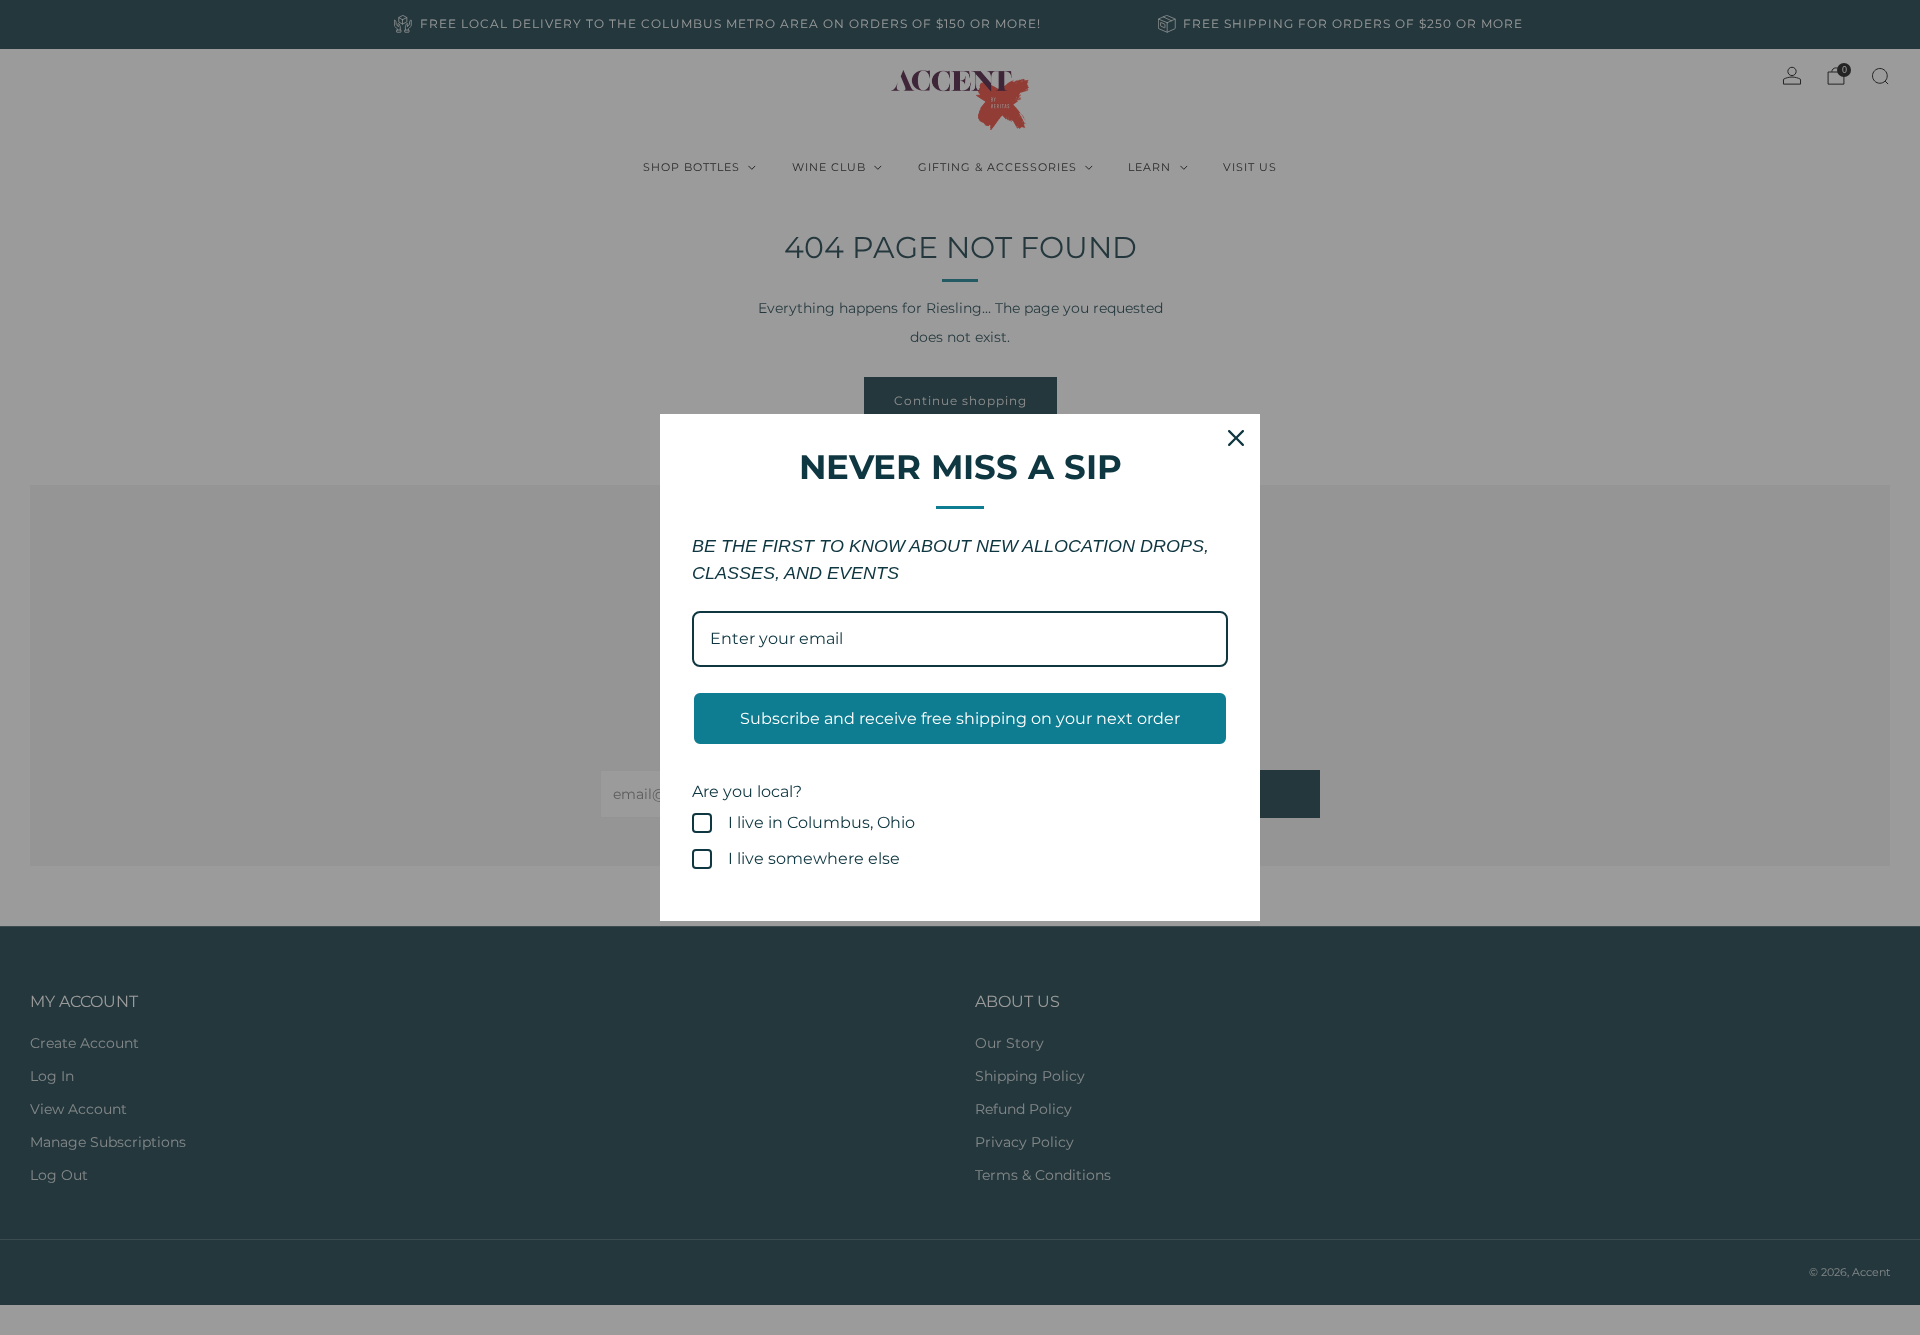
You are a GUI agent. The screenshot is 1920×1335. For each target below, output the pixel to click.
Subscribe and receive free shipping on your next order (960, 718)
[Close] (1236, 438)
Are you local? (747, 791)
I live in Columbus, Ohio (821, 822)
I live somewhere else (814, 858)
